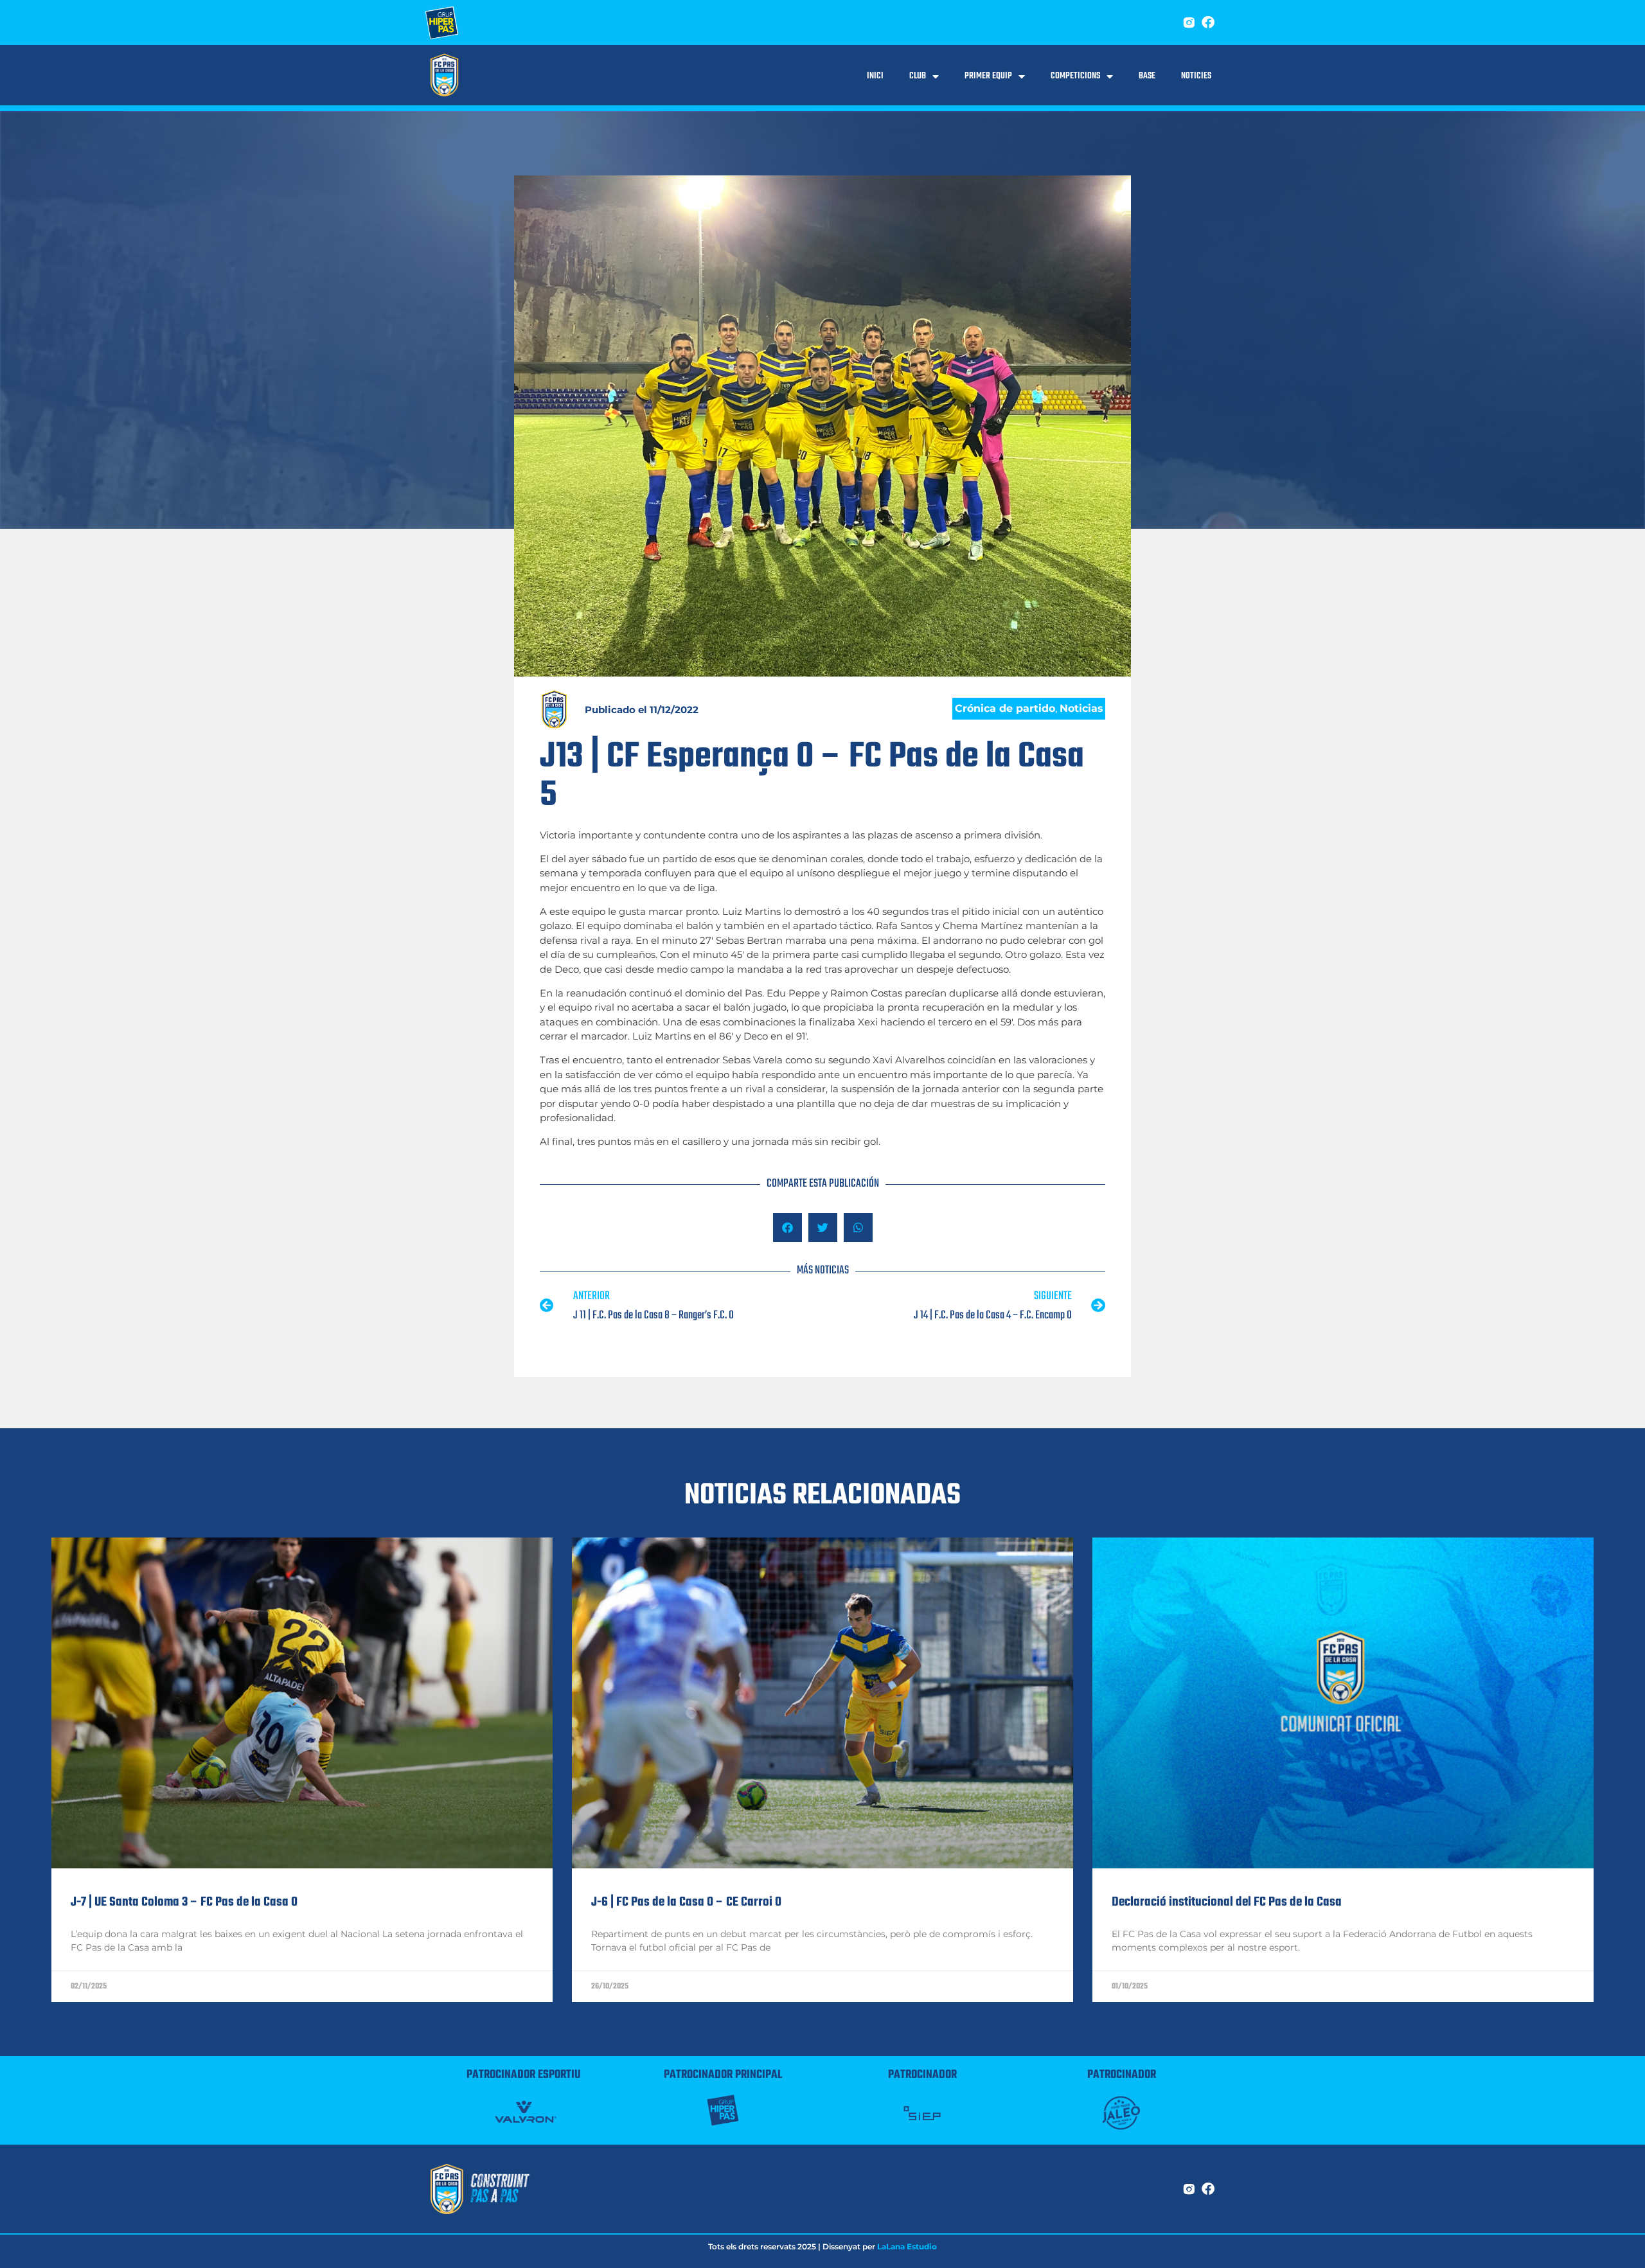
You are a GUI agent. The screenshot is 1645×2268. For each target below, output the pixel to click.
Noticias (1081, 708)
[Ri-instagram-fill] (1189, 22)
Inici (875, 76)
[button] (787, 1227)
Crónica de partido (1005, 708)
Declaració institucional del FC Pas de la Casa (1227, 1902)
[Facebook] (1208, 22)
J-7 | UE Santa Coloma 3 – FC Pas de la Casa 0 (184, 1902)
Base (1147, 76)
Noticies (1196, 76)
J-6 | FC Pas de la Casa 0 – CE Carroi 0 (686, 1902)
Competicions (1075, 76)
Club (918, 76)
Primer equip (988, 76)
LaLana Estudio (907, 2246)
